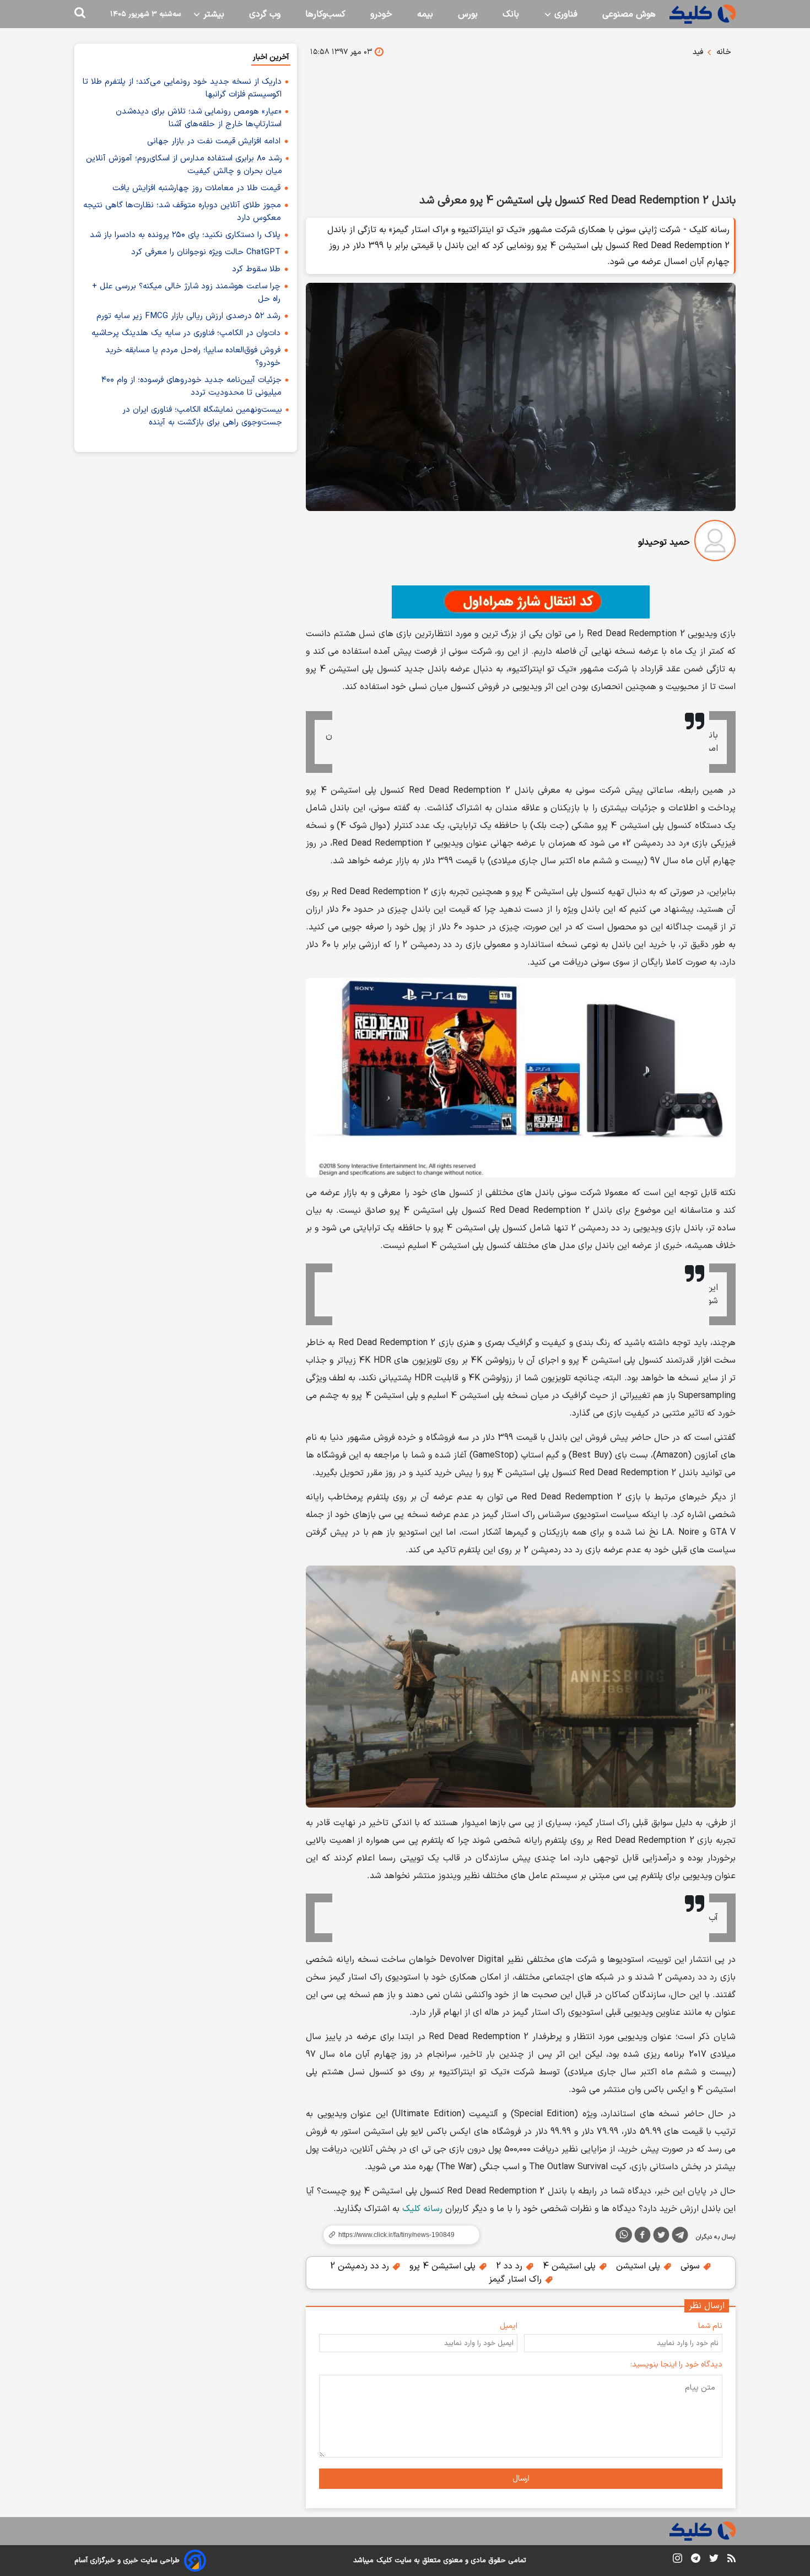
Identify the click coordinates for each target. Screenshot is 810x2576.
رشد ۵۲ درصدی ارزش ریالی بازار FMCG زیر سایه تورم (188, 316)
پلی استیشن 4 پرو (444, 2266)
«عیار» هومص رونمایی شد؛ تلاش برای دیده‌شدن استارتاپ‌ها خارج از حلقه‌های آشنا (199, 118)
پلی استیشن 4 (571, 2266)
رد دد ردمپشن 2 (361, 2266)
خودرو (381, 14)
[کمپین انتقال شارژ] (521, 602)
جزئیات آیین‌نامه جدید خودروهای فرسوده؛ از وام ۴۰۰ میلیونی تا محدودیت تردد (191, 386)
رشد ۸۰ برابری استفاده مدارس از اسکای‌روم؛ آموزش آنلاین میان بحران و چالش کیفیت (184, 165)
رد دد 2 (511, 2266)
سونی (692, 2266)
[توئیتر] (661, 2237)
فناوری (565, 14)
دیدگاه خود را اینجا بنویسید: (676, 2365)
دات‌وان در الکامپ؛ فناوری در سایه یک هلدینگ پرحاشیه (186, 333)
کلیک (384, 2561)
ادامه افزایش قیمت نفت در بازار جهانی (214, 141)
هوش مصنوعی (629, 14)
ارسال (521, 2479)
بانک (511, 14)
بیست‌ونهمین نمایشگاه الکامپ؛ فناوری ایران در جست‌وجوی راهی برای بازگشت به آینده (202, 416)
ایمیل (509, 2326)
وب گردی (265, 14)
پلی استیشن (639, 2266)
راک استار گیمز (517, 2279)
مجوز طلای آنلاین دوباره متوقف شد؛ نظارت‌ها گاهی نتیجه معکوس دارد (182, 212)
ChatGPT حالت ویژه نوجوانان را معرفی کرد (206, 252)
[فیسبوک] (642, 2237)
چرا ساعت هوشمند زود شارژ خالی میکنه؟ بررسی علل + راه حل (186, 293)
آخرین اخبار (271, 57)
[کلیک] (703, 14)
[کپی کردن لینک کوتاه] (397, 2235)
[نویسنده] (715, 543)
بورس (468, 14)
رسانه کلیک (422, 2209)
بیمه (425, 14)
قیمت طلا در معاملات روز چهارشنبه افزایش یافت (196, 188)
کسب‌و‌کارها (325, 14)
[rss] (731, 2560)
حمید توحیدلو (664, 542)
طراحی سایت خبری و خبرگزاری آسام (127, 2561)
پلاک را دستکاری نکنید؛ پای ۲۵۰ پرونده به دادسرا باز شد (185, 235)
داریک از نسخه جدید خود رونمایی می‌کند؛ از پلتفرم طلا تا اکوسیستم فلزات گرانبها (182, 88)
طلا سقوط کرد (256, 269)
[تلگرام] (680, 2237)
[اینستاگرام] (677, 2560)
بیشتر (212, 14)
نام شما (710, 2326)
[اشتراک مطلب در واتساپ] (624, 2235)
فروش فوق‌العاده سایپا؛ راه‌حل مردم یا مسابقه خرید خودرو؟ (193, 357)
